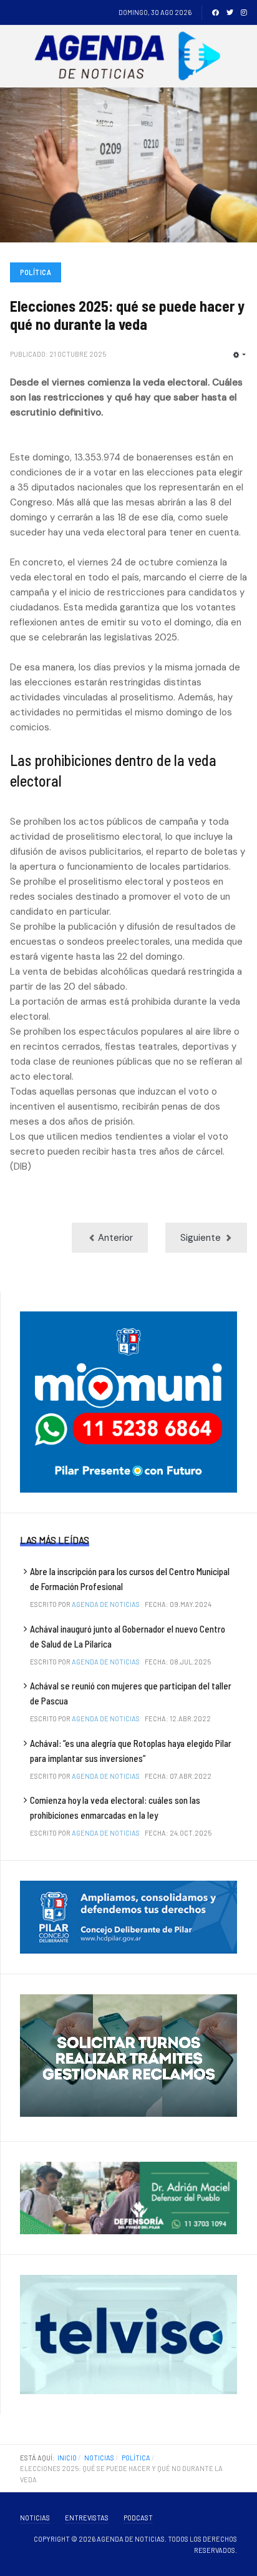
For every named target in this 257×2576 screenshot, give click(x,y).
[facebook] (216, 12)
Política (36, 272)
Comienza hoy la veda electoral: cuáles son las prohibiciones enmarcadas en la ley (115, 1808)
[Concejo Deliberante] (128, 1916)
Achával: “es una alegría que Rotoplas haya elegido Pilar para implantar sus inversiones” (131, 1751)
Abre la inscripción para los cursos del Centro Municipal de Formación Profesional (130, 1579)
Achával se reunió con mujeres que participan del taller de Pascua (131, 1693)
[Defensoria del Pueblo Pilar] (128, 2197)
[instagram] (244, 12)
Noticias (35, 2518)
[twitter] (230, 12)
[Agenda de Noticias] (131, 56)
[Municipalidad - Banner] (128, 1401)
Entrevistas (87, 2518)
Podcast (138, 2518)
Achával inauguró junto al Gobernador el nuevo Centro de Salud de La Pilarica (128, 1636)
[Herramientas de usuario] (240, 355)
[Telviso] (128, 2334)
